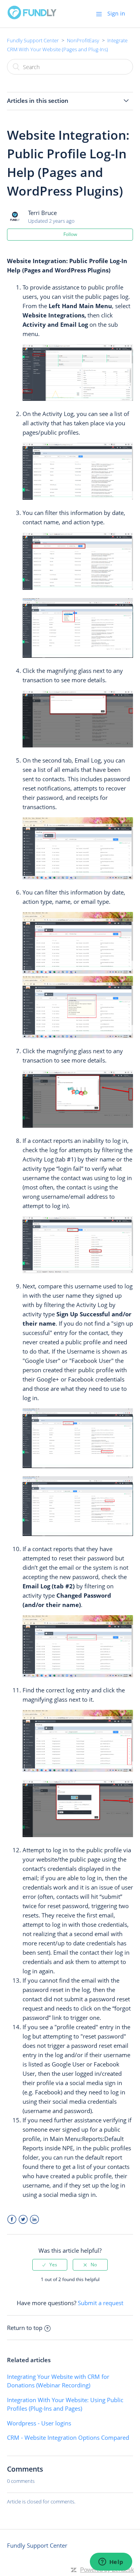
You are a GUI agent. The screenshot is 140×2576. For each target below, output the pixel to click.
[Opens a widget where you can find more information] (111, 2562)
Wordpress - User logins (39, 2423)
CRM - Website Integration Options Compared (68, 2437)
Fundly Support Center (33, 40)
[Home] (32, 17)
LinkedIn (34, 2220)
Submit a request (101, 2303)
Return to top (25, 2328)
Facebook (12, 2220)
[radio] (50, 2265)
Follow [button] (70, 234)
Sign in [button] (116, 13)
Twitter (23, 2220)
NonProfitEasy (83, 40)
